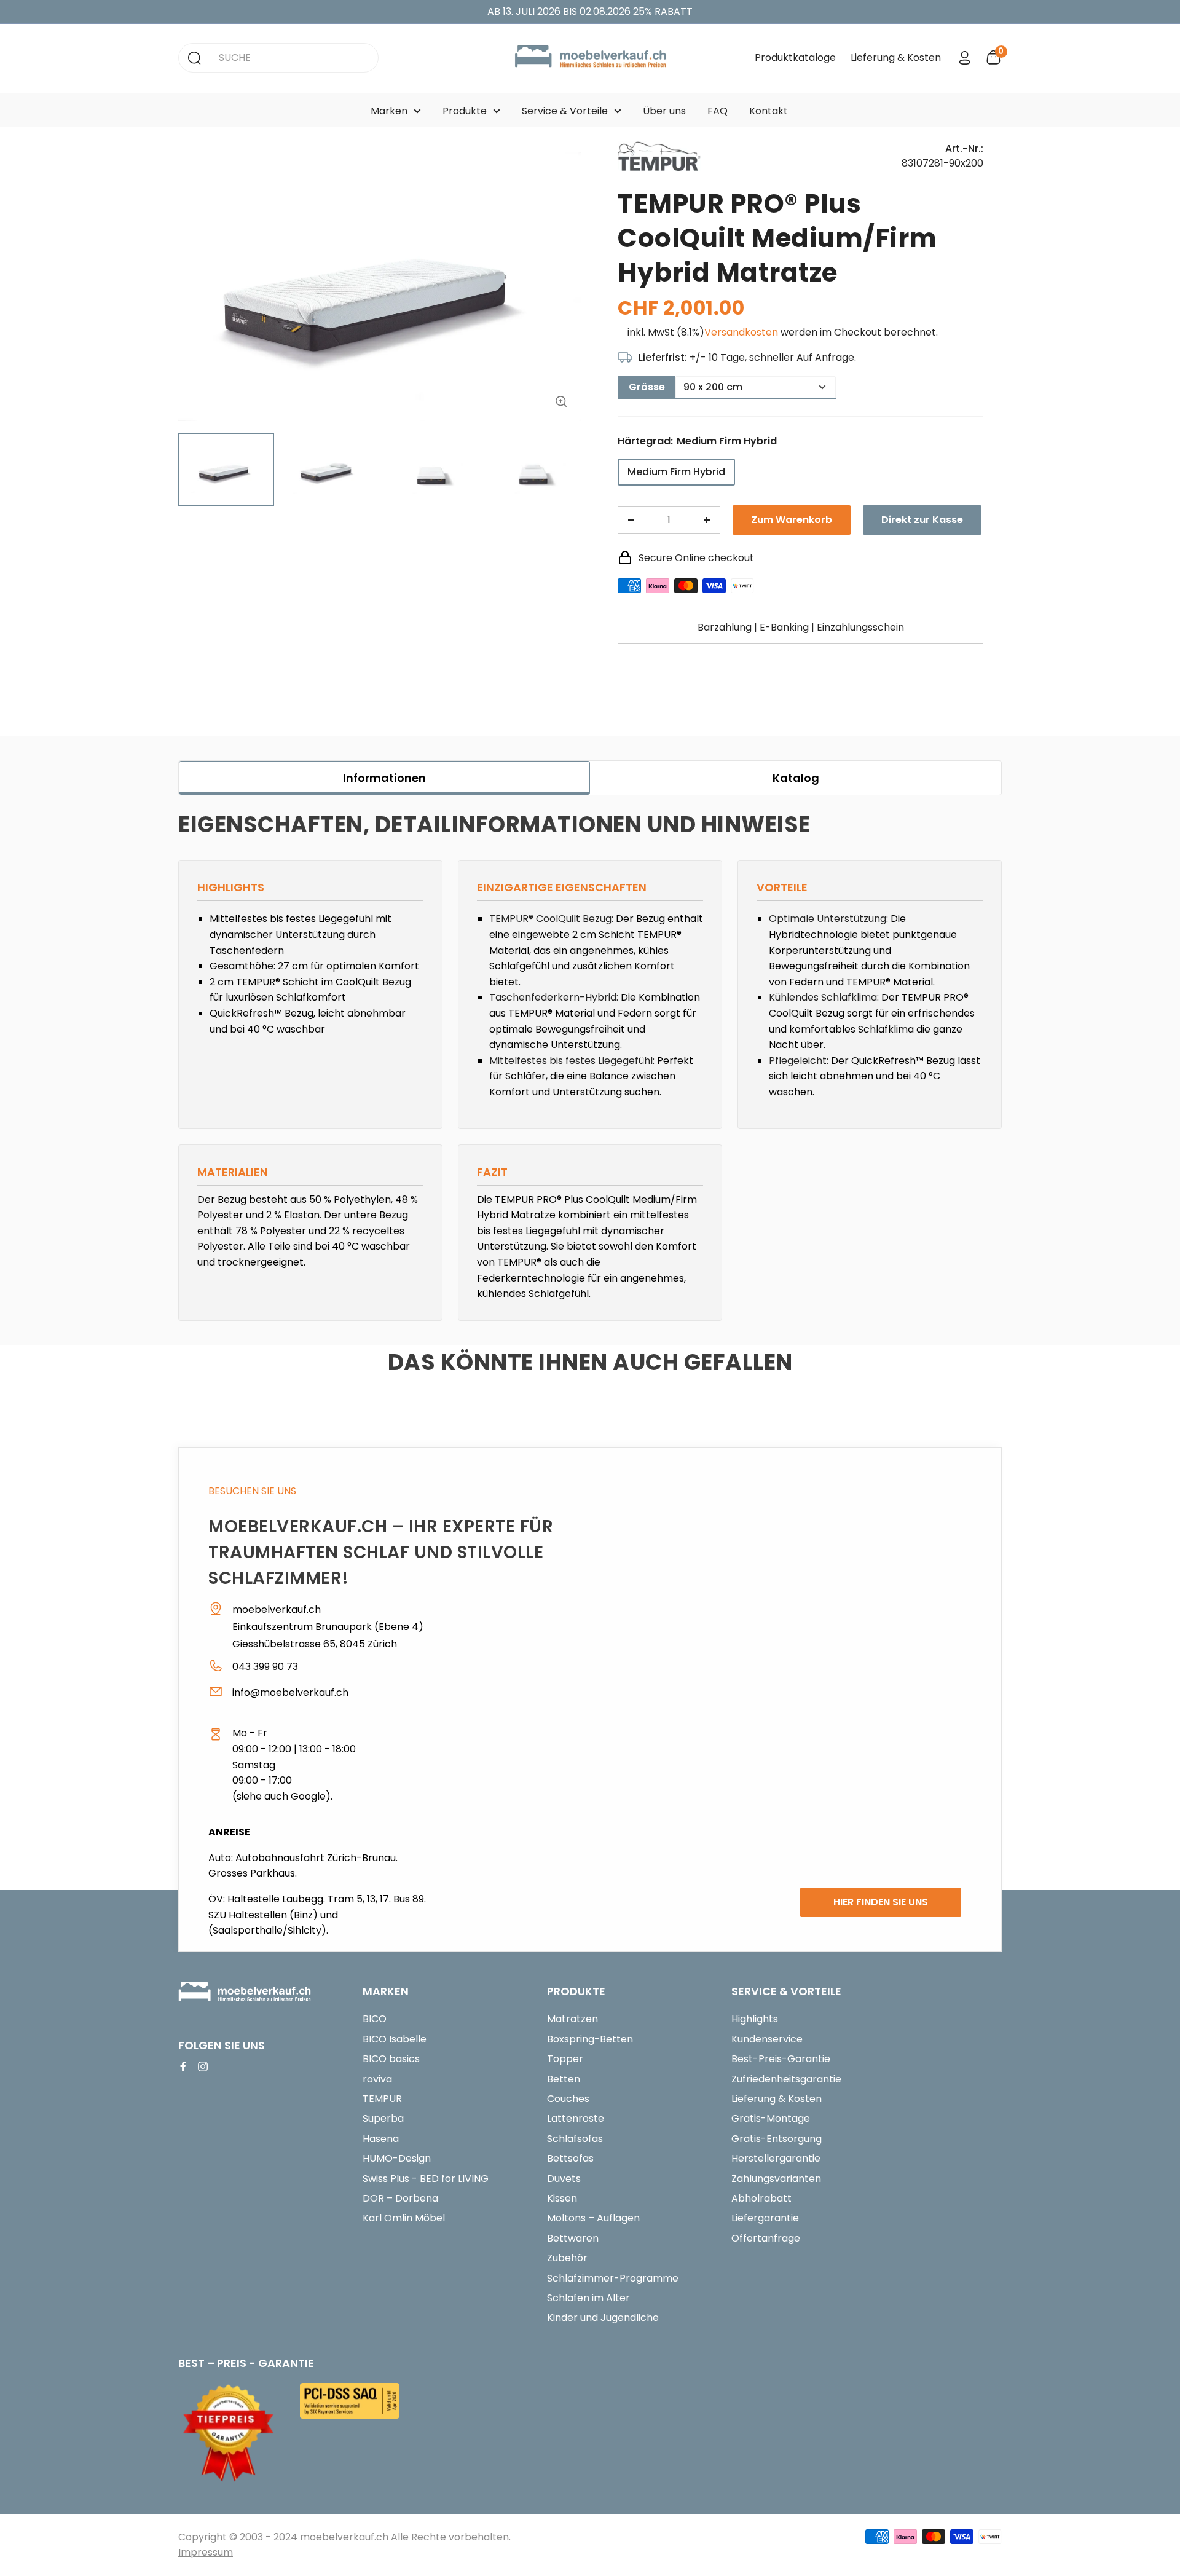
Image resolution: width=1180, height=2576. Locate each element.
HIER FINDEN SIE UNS (881, 1902)
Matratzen (572, 2019)
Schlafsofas (575, 2139)
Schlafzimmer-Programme (613, 2278)
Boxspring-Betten (590, 2039)
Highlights (755, 2019)
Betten (564, 2079)
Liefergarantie (765, 2218)
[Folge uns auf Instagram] (203, 2066)
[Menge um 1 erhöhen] (707, 520)
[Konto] (965, 58)
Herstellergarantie (776, 2158)
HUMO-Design (397, 2158)
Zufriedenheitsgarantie (786, 2079)
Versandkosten (741, 332)
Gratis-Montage (771, 2118)
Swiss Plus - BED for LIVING (426, 2179)
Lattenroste (576, 2118)
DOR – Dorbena (400, 2198)
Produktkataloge (795, 57)
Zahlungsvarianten (776, 2179)
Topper (565, 2059)
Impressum (206, 2552)
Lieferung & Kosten (896, 57)
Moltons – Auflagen (593, 2218)
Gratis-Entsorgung (777, 2139)
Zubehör (567, 2258)
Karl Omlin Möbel (404, 2218)
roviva (377, 2079)
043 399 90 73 (265, 1667)
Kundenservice (767, 2039)
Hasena (381, 2139)
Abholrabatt (761, 2198)
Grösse (647, 387)
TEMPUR (382, 2099)
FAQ (718, 111)
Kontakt (769, 111)
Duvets (564, 2179)
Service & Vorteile (565, 111)
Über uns (664, 111)
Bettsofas (570, 2158)
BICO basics (391, 2059)
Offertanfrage (766, 2238)
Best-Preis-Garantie (781, 2059)
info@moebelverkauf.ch (290, 1692)
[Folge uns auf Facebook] (183, 2066)
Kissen (562, 2198)
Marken (389, 111)
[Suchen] (194, 58)
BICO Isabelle (395, 2039)
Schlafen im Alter (588, 2298)
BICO (375, 2019)
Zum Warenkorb (792, 520)
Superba (383, 2118)
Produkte (465, 111)
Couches (568, 2099)
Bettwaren (573, 2238)
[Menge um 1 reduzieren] (631, 520)
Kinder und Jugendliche (603, 2318)
